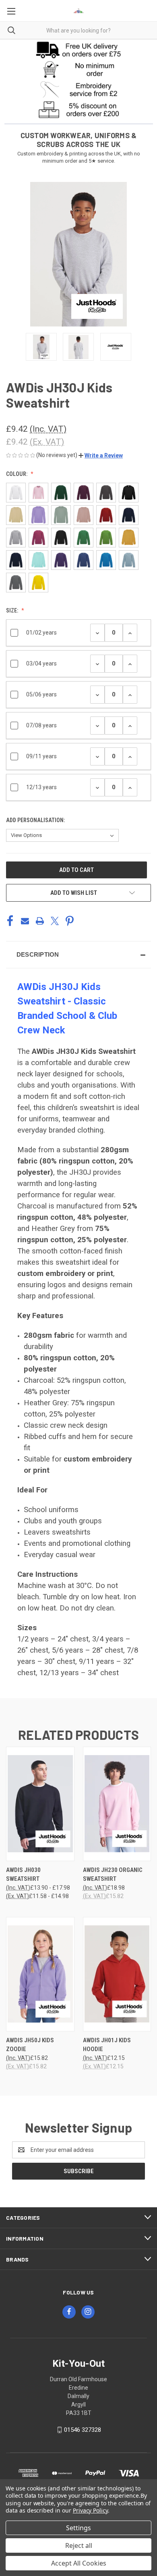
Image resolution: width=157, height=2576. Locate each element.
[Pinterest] (70, 921)
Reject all (79, 2545)
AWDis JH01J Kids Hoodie (107, 2045)
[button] (79, 49)
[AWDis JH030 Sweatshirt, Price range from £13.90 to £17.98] (40, 1804)
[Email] (25, 921)
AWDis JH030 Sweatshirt (23, 1875)
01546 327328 (83, 2430)
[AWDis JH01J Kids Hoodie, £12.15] (117, 1974)
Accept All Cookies (79, 2563)
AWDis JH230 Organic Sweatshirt (113, 1875)
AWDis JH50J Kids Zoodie (30, 2045)
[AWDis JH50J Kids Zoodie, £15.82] (40, 1974)
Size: (13, 610)
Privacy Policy (90, 2510)
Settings (78, 2528)
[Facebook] (10, 921)
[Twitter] (55, 921)
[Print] (40, 921)
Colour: (17, 474)
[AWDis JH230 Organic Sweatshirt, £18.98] (117, 1804)
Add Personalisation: (36, 820)
